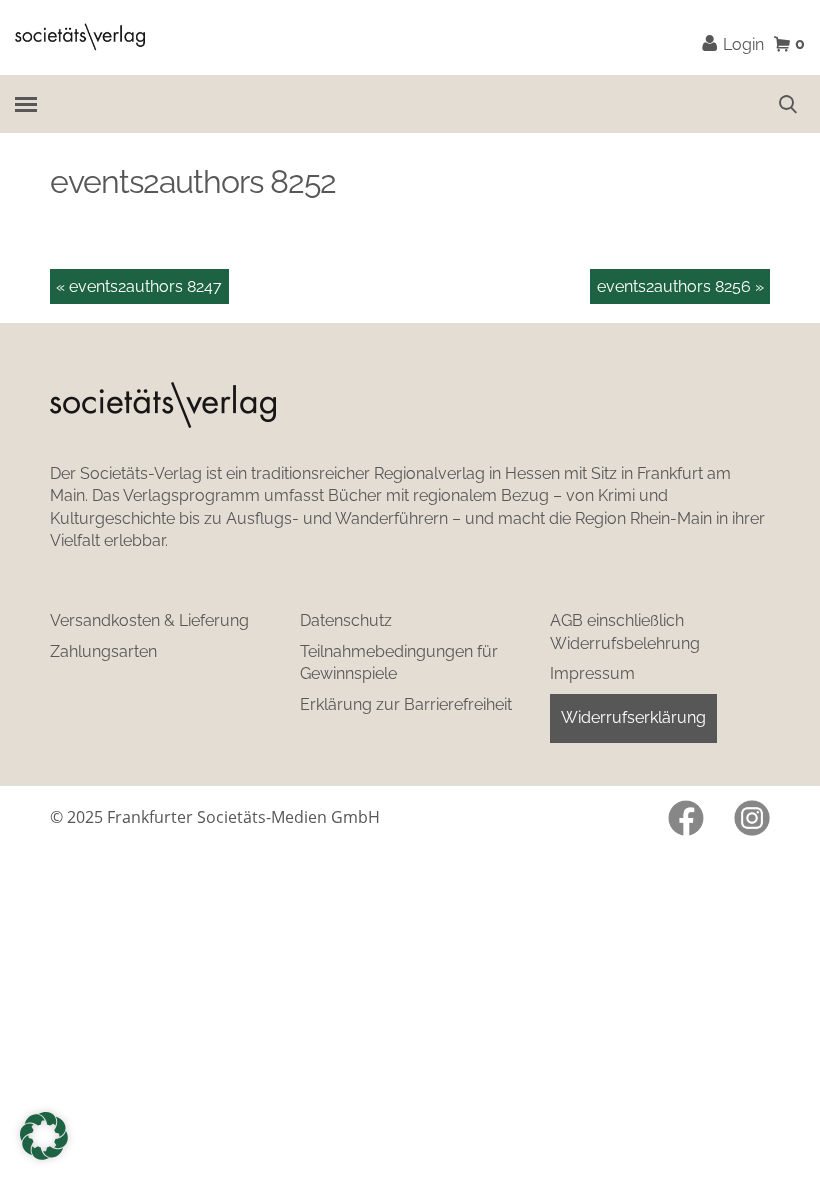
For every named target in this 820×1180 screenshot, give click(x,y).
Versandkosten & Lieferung (149, 620)
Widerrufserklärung (633, 717)
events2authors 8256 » (680, 286)
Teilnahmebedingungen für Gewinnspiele (399, 663)
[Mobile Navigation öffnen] (25, 103)
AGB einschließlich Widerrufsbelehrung (625, 632)
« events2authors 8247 (139, 286)
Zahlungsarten (103, 651)
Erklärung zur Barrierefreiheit (406, 704)
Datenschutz (346, 620)
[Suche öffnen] (788, 104)
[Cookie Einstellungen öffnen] (44, 1136)
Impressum (592, 673)
